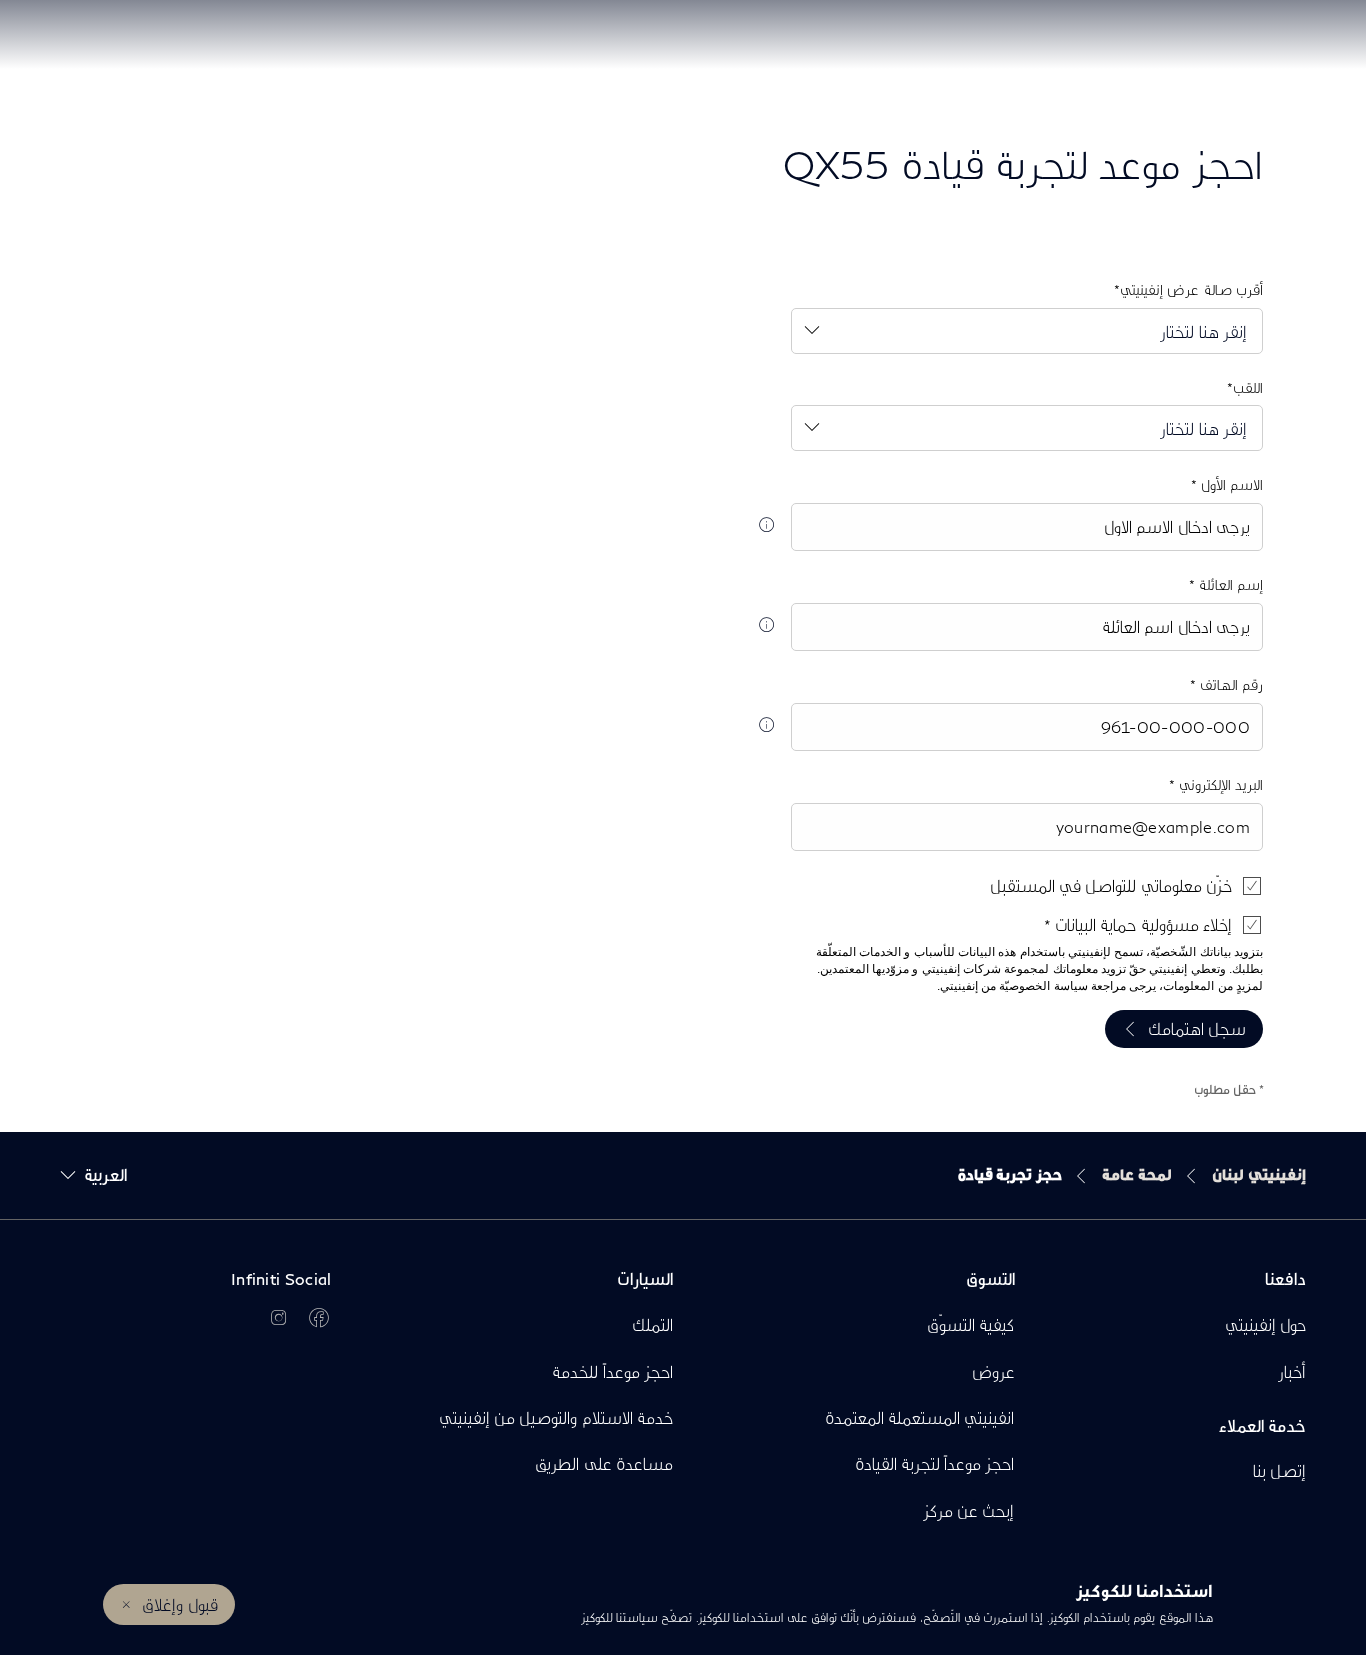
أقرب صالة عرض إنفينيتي (1191, 289)
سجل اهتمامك (1197, 1028)
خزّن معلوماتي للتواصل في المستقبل (1111, 885)
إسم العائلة (1229, 584)
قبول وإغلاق (179, 1604)
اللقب (1248, 387)
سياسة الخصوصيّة (1043, 986)
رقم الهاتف (1229, 684)
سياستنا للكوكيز (619, 1617)
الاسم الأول (1230, 484)
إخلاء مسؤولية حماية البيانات (1141, 924)
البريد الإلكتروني (1219, 784)
